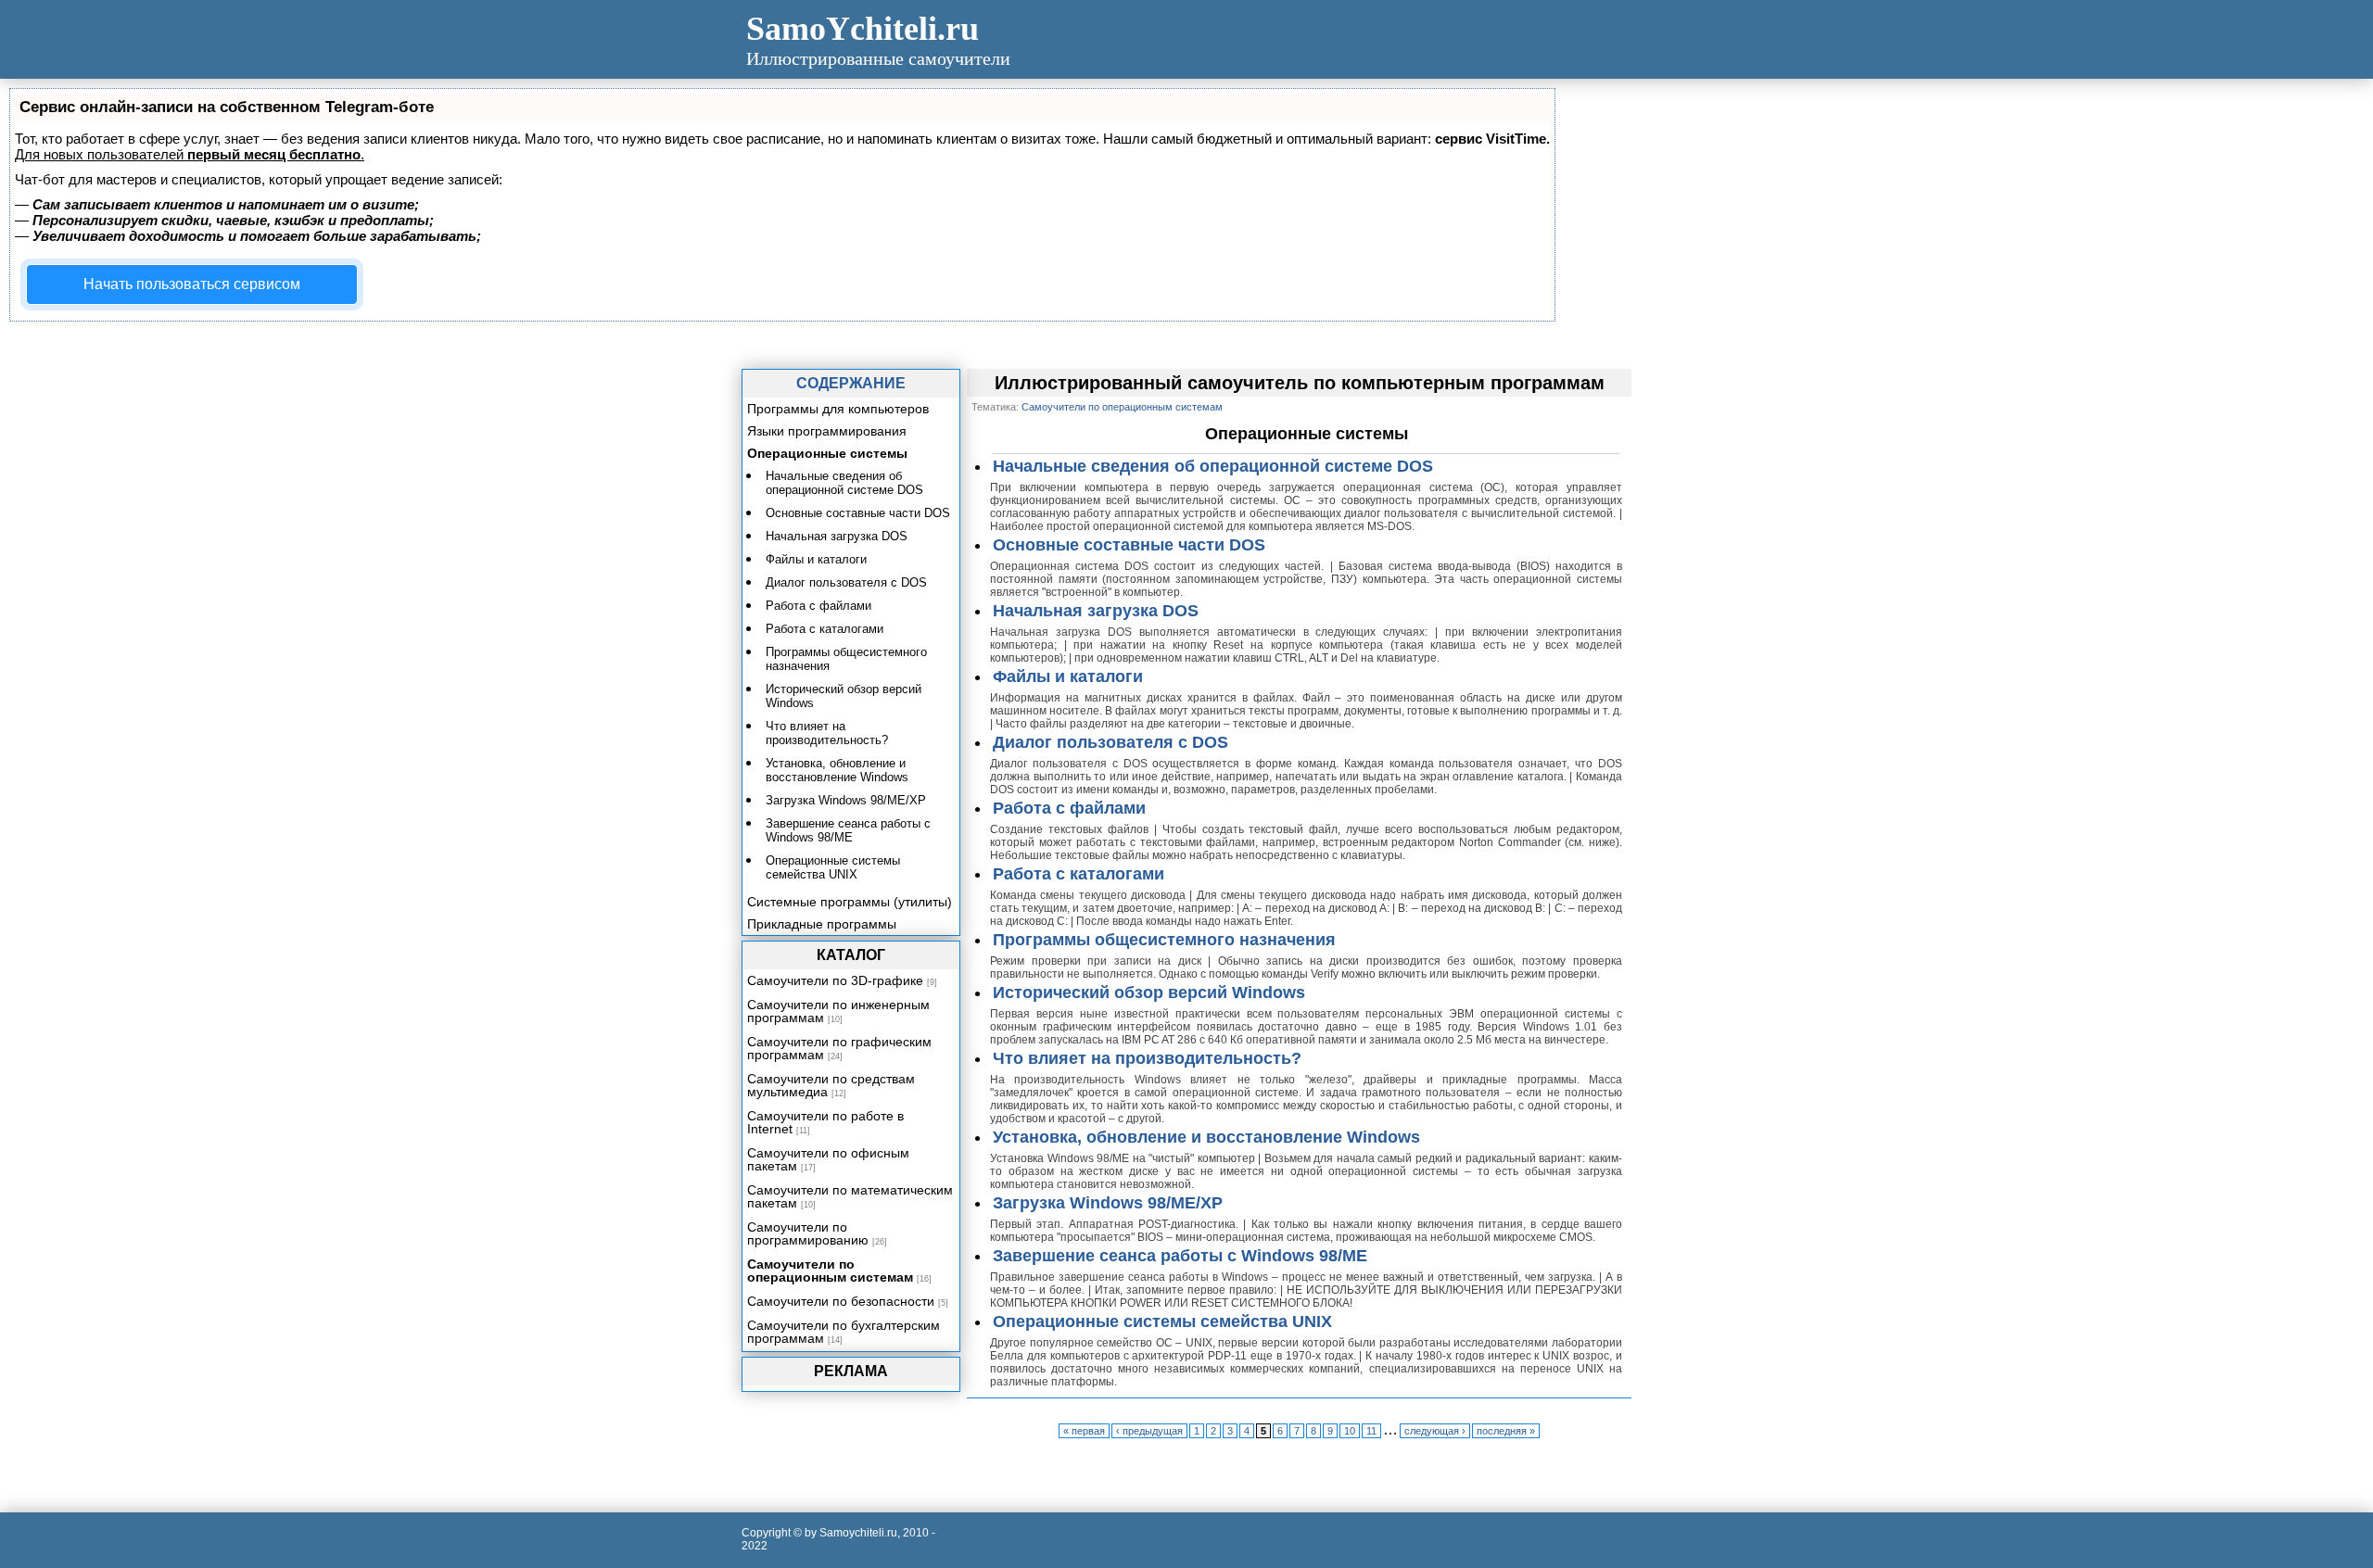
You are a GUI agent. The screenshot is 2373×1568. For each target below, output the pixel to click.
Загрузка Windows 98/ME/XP (1108, 1203)
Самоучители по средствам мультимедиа (831, 1085)
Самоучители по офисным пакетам (828, 1159)
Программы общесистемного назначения (1164, 940)
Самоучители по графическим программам (839, 1048)
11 (1371, 1431)
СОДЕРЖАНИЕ (851, 383)
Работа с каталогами (1079, 874)
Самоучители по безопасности (841, 1301)
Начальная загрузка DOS (1096, 611)
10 (1350, 1431)
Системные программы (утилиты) (850, 902)
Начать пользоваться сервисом (192, 284)
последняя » (1506, 1431)
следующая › (1435, 1431)
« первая (1084, 1431)
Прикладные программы (822, 924)
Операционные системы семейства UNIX (1162, 1321)
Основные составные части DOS (1129, 545)
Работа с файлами (1069, 808)
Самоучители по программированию (808, 1233)
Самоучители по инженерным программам (838, 1011)
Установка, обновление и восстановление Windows (1206, 1137)
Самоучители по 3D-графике (835, 980)
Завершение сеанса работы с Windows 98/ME (1180, 1256)
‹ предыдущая (1149, 1431)
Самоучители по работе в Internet (825, 1122)
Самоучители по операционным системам (830, 1271)
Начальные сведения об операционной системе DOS (1213, 466)
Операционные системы (827, 453)
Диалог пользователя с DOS (1110, 742)
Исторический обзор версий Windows (1149, 993)
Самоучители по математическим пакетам (850, 1196)
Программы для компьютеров (838, 409)
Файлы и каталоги (1068, 677)
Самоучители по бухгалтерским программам (844, 1332)
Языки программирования (827, 431)
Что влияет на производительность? (1147, 1058)
